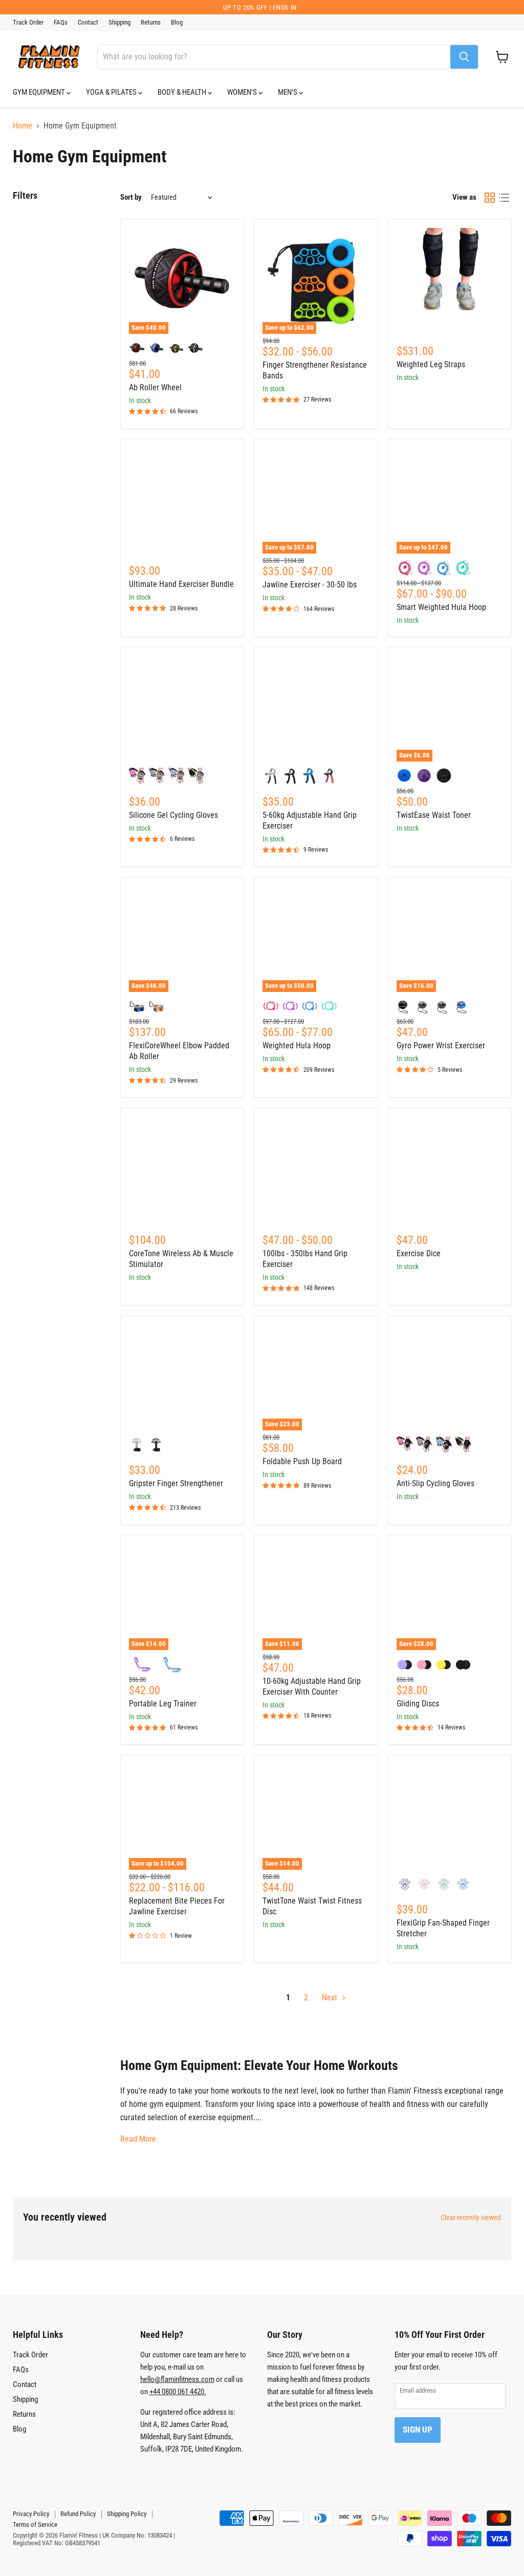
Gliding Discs (418, 1704)
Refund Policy (78, 2514)
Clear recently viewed (471, 2218)
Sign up (418, 2430)
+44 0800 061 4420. (178, 2392)
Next (331, 1998)
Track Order (28, 23)
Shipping (119, 23)
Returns (151, 23)
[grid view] (490, 198)
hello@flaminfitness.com (177, 2379)
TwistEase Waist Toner (434, 815)
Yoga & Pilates (112, 92)
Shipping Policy (127, 2514)
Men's (288, 92)
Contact (88, 23)
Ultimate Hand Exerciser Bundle (181, 584)
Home (23, 126)
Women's (243, 92)
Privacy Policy (31, 2514)
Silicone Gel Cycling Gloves (173, 815)
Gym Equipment (40, 92)
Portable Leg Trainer (163, 1704)
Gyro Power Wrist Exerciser (441, 1046)
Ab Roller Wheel (155, 387)
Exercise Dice (419, 1253)
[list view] (504, 198)
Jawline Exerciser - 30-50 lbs (310, 585)
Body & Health (183, 92)
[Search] (464, 57)
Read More (138, 2139)
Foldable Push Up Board (302, 1461)
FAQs (61, 23)
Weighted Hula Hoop (297, 1046)
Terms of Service (35, 2525)
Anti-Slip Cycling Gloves (435, 1483)
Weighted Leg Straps (431, 364)
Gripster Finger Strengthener (176, 1483)
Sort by (131, 197)
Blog (177, 23)
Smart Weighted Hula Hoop (441, 607)
